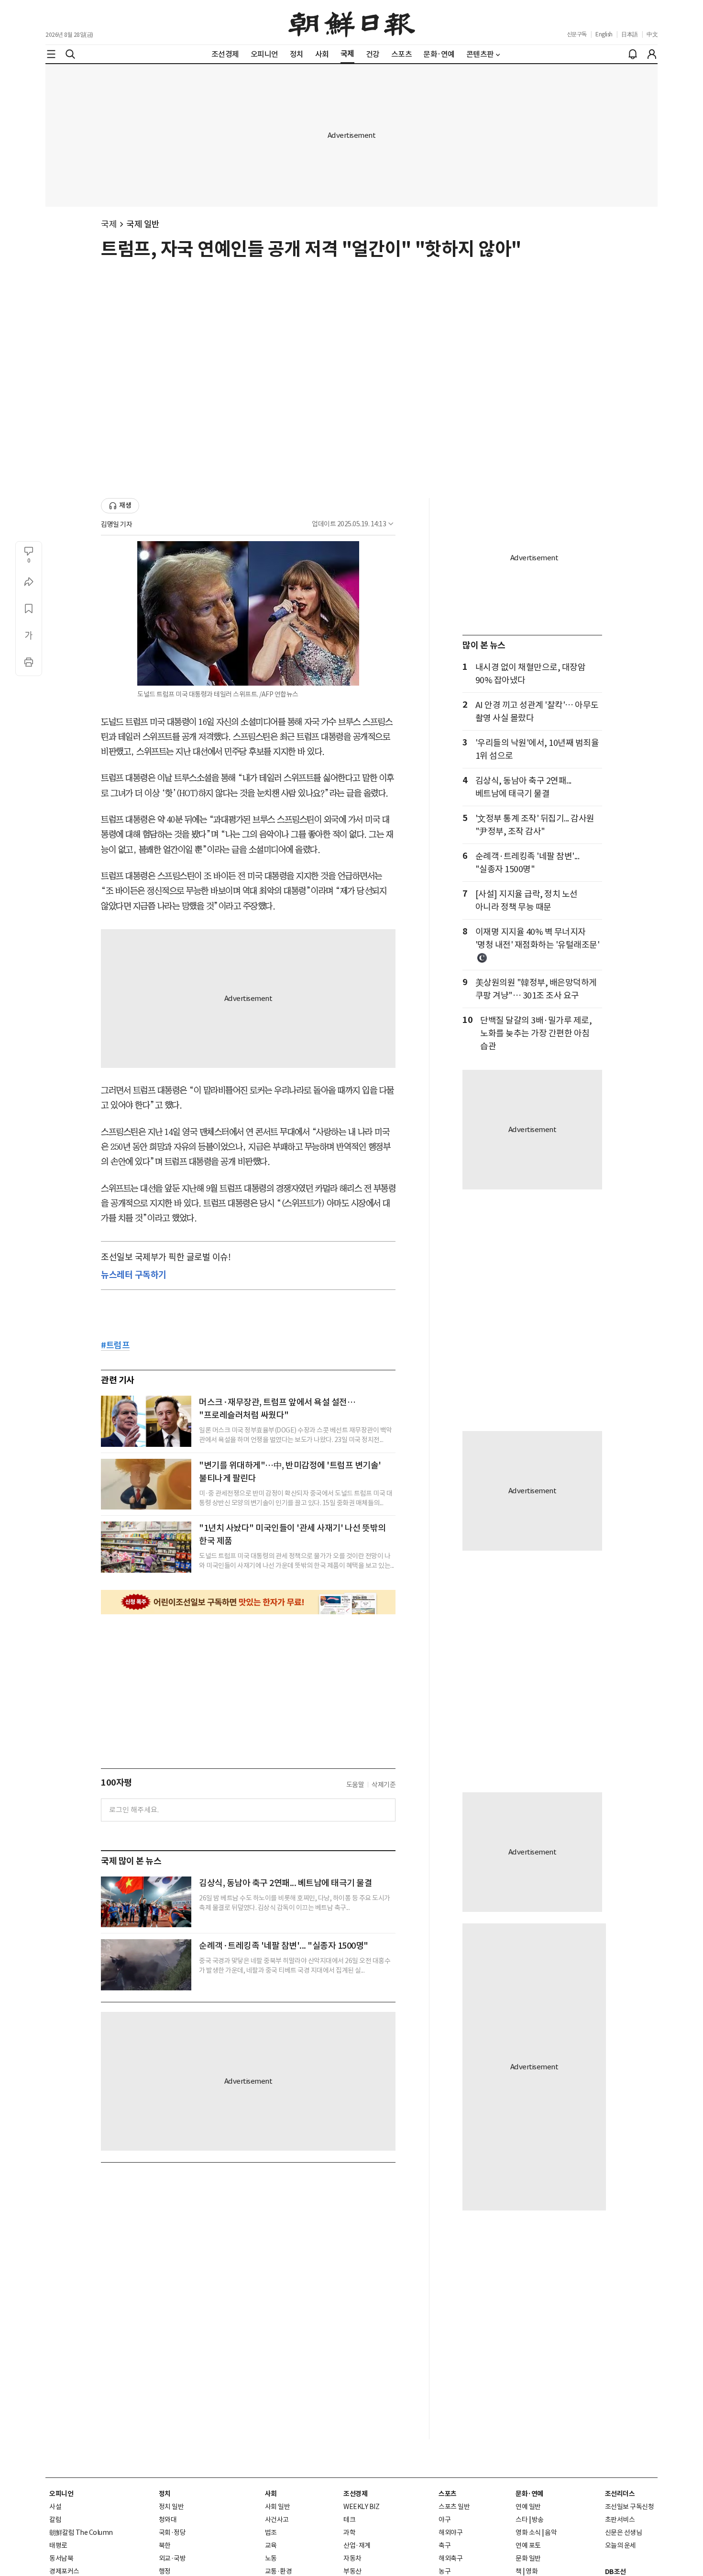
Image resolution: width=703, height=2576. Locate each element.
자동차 (352, 2558)
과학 (349, 2532)
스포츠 (448, 2494)
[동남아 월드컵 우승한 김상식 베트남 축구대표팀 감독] (146, 1902)
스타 (522, 2520)
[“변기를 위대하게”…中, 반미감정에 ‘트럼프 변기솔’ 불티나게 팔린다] (146, 1484)
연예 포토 (528, 2545)
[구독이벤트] (248, 1602)
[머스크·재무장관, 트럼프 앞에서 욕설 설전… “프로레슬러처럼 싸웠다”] (146, 1421)
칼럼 (55, 2520)
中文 (652, 34)
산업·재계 (357, 2545)
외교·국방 (172, 2558)
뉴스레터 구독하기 (134, 1274)
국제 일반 (143, 224)
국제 (109, 224)
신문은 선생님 (624, 2532)
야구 (445, 2520)
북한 (165, 2545)
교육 (271, 2545)
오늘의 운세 (621, 2545)
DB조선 (615, 2572)
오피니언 (61, 2494)
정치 (165, 2494)
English (604, 34)
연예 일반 (528, 2507)
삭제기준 (384, 1785)
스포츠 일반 (454, 2507)
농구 (445, 2571)
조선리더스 (620, 2494)
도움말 (355, 1785)
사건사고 (277, 2520)
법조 (271, 2532)
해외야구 (450, 2532)
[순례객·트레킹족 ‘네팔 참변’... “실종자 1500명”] (146, 1965)
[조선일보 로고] (352, 22)
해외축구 (450, 2558)
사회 (271, 2494)
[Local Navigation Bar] (51, 54)
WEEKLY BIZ (361, 2507)
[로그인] (652, 54)
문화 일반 (528, 2558)
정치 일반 (171, 2507)
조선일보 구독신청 (630, 2507)
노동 (271, 2558)
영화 (532, 2571)
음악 (551, 2532)
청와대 (168, 2520)
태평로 (58, 2545)
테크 (349, 2520)
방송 (538, 2520)
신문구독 (577, 34)
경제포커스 (64, 2571)
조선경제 (355, 2494)
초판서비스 (620, 2520)
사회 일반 (278, 2507)
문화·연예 (529, 2494)
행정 (165, 2571)
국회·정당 (172, 2532)
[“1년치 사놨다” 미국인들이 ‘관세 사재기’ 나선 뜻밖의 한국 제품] (146, 1547)
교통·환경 (279, 2571)
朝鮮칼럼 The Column (81, 2532)
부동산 (352, 2571)
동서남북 (61, 2558)
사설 (55, 2507)
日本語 (630, 34)
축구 (445, 2545)
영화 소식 (528, 2532)
